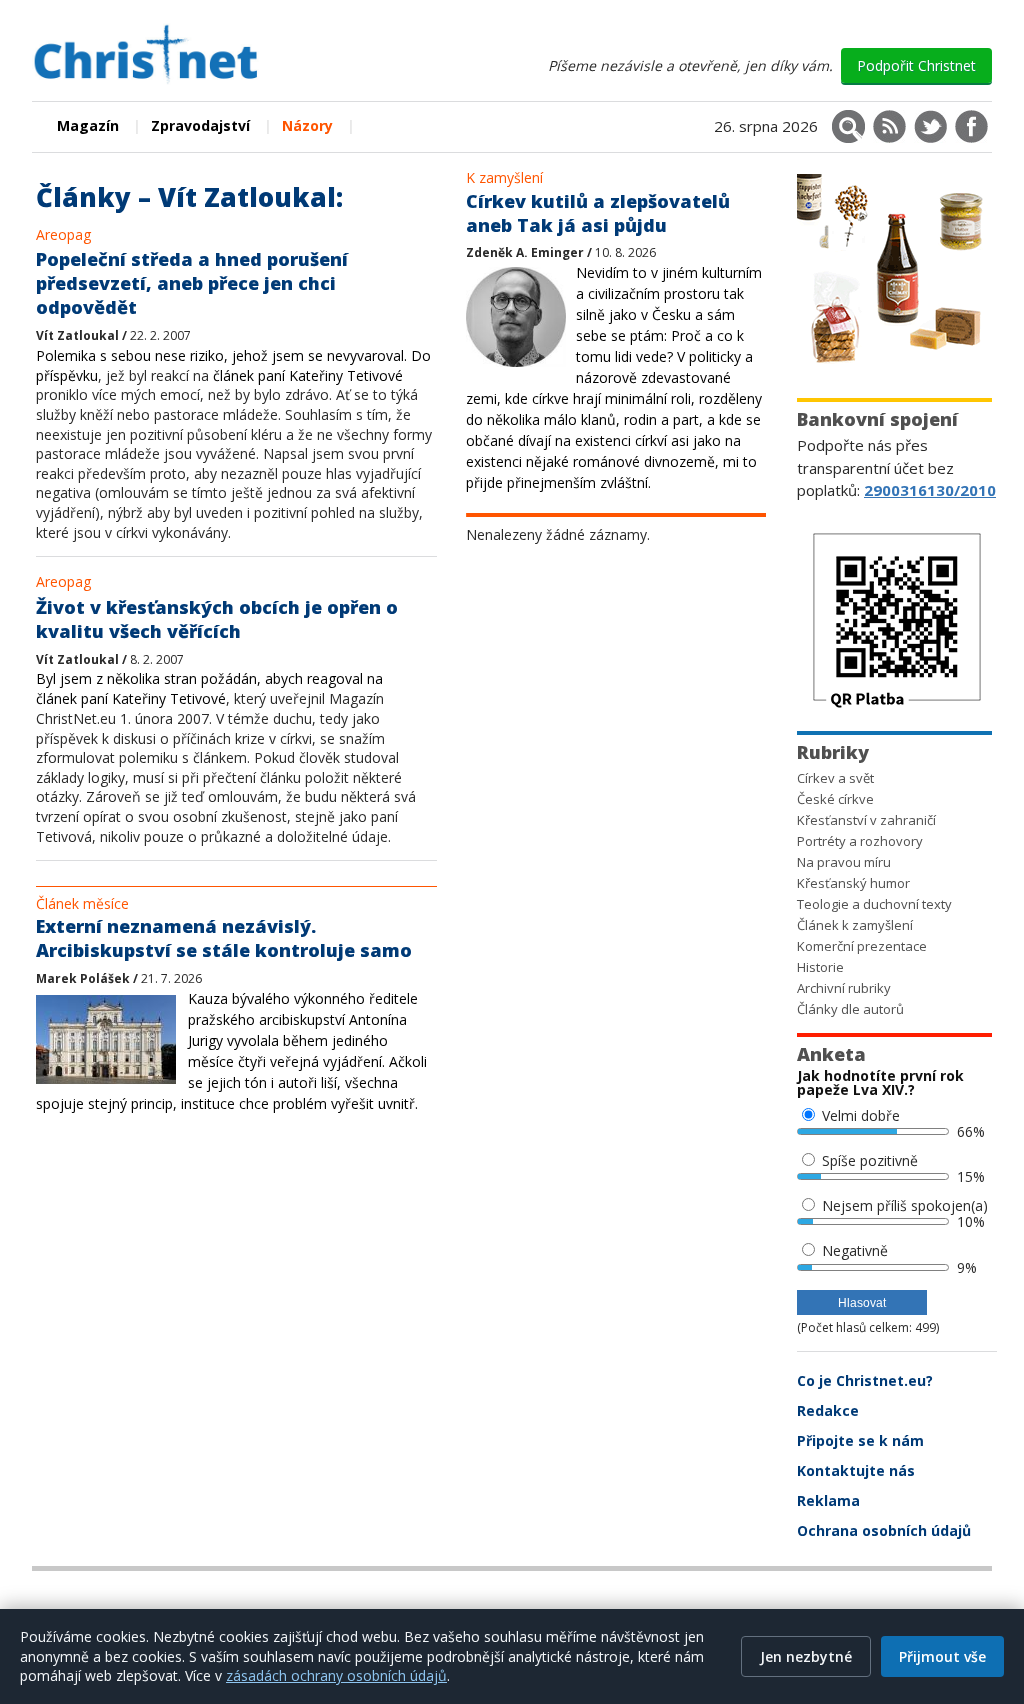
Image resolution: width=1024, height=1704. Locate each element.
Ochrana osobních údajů (884, 1530)
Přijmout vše (942, 1656)
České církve (835, 799)
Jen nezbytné (806, 1656)
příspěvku (67, 375)
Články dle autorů (850, 1009)
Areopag (63, 234)
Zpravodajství (200, 125)
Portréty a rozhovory (860, 841)
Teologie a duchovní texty (874, 904)
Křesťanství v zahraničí (866, 820)
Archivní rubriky (844, 988)
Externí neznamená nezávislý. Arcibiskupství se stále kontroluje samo (224, 938)
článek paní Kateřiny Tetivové (308, 375)
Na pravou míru (844, 862)
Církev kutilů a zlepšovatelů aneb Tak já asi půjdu (598, 213)
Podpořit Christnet (916, 65)
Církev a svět (835, 778)
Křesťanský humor (853, 883)
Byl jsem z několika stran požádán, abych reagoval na (209, 678)
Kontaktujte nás (856, 1470)
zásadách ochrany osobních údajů (336, 1675)
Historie (820, 967)
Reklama (828, 1500)
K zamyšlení (504, 177)
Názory (307, 125)
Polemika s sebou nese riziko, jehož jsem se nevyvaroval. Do (233, 355)
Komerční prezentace (862, 946)
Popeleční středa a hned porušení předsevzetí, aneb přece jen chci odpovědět (192, 283)
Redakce (828, 1410)
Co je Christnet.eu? (865, 1380)
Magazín (88, 125)
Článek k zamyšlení (855, 925)
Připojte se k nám (860, 1440)
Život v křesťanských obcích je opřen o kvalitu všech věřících (217, 619)
